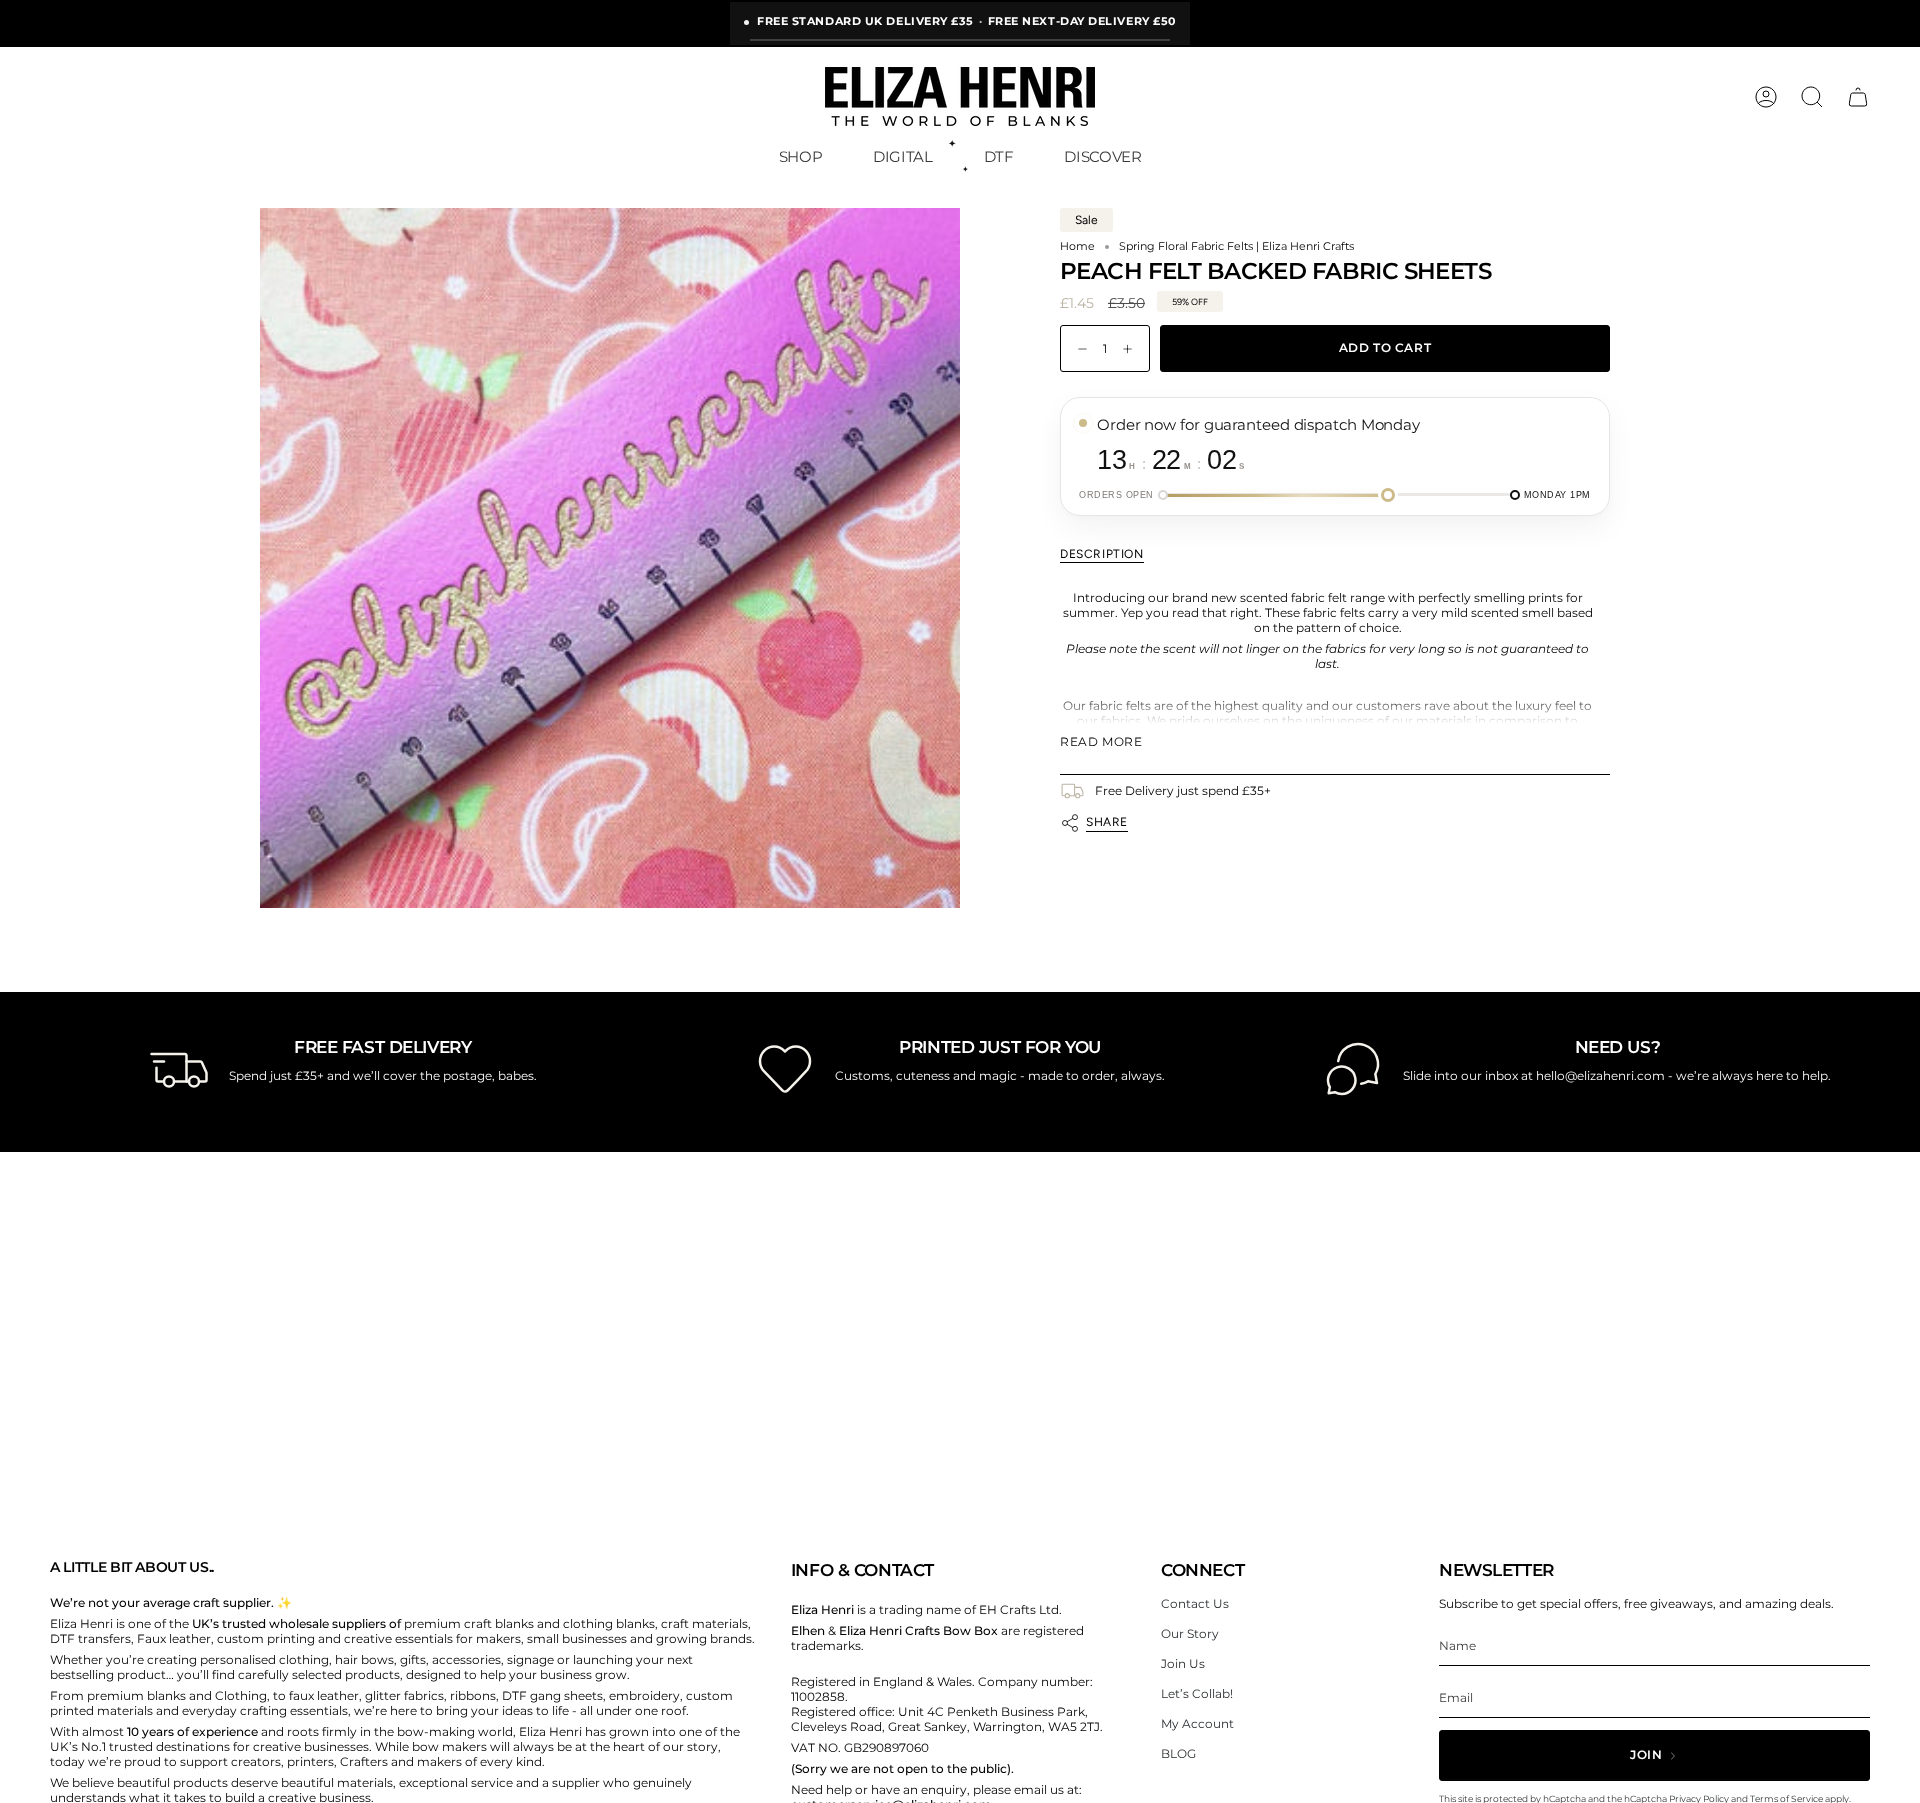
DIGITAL (902, 156)
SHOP (801, 156)
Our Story (1190, 1633)
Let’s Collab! (1197, 1693)
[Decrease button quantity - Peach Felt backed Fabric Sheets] (1078, 348)
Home (1077, 247)
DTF (999, 156)
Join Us (1183, 1663)
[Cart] (1858, 97)
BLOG (1178, 1753)
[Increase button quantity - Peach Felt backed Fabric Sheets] (1132, 348)
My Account (1197, 1723)
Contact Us (1195, 1603)
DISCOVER (1102, 156)
